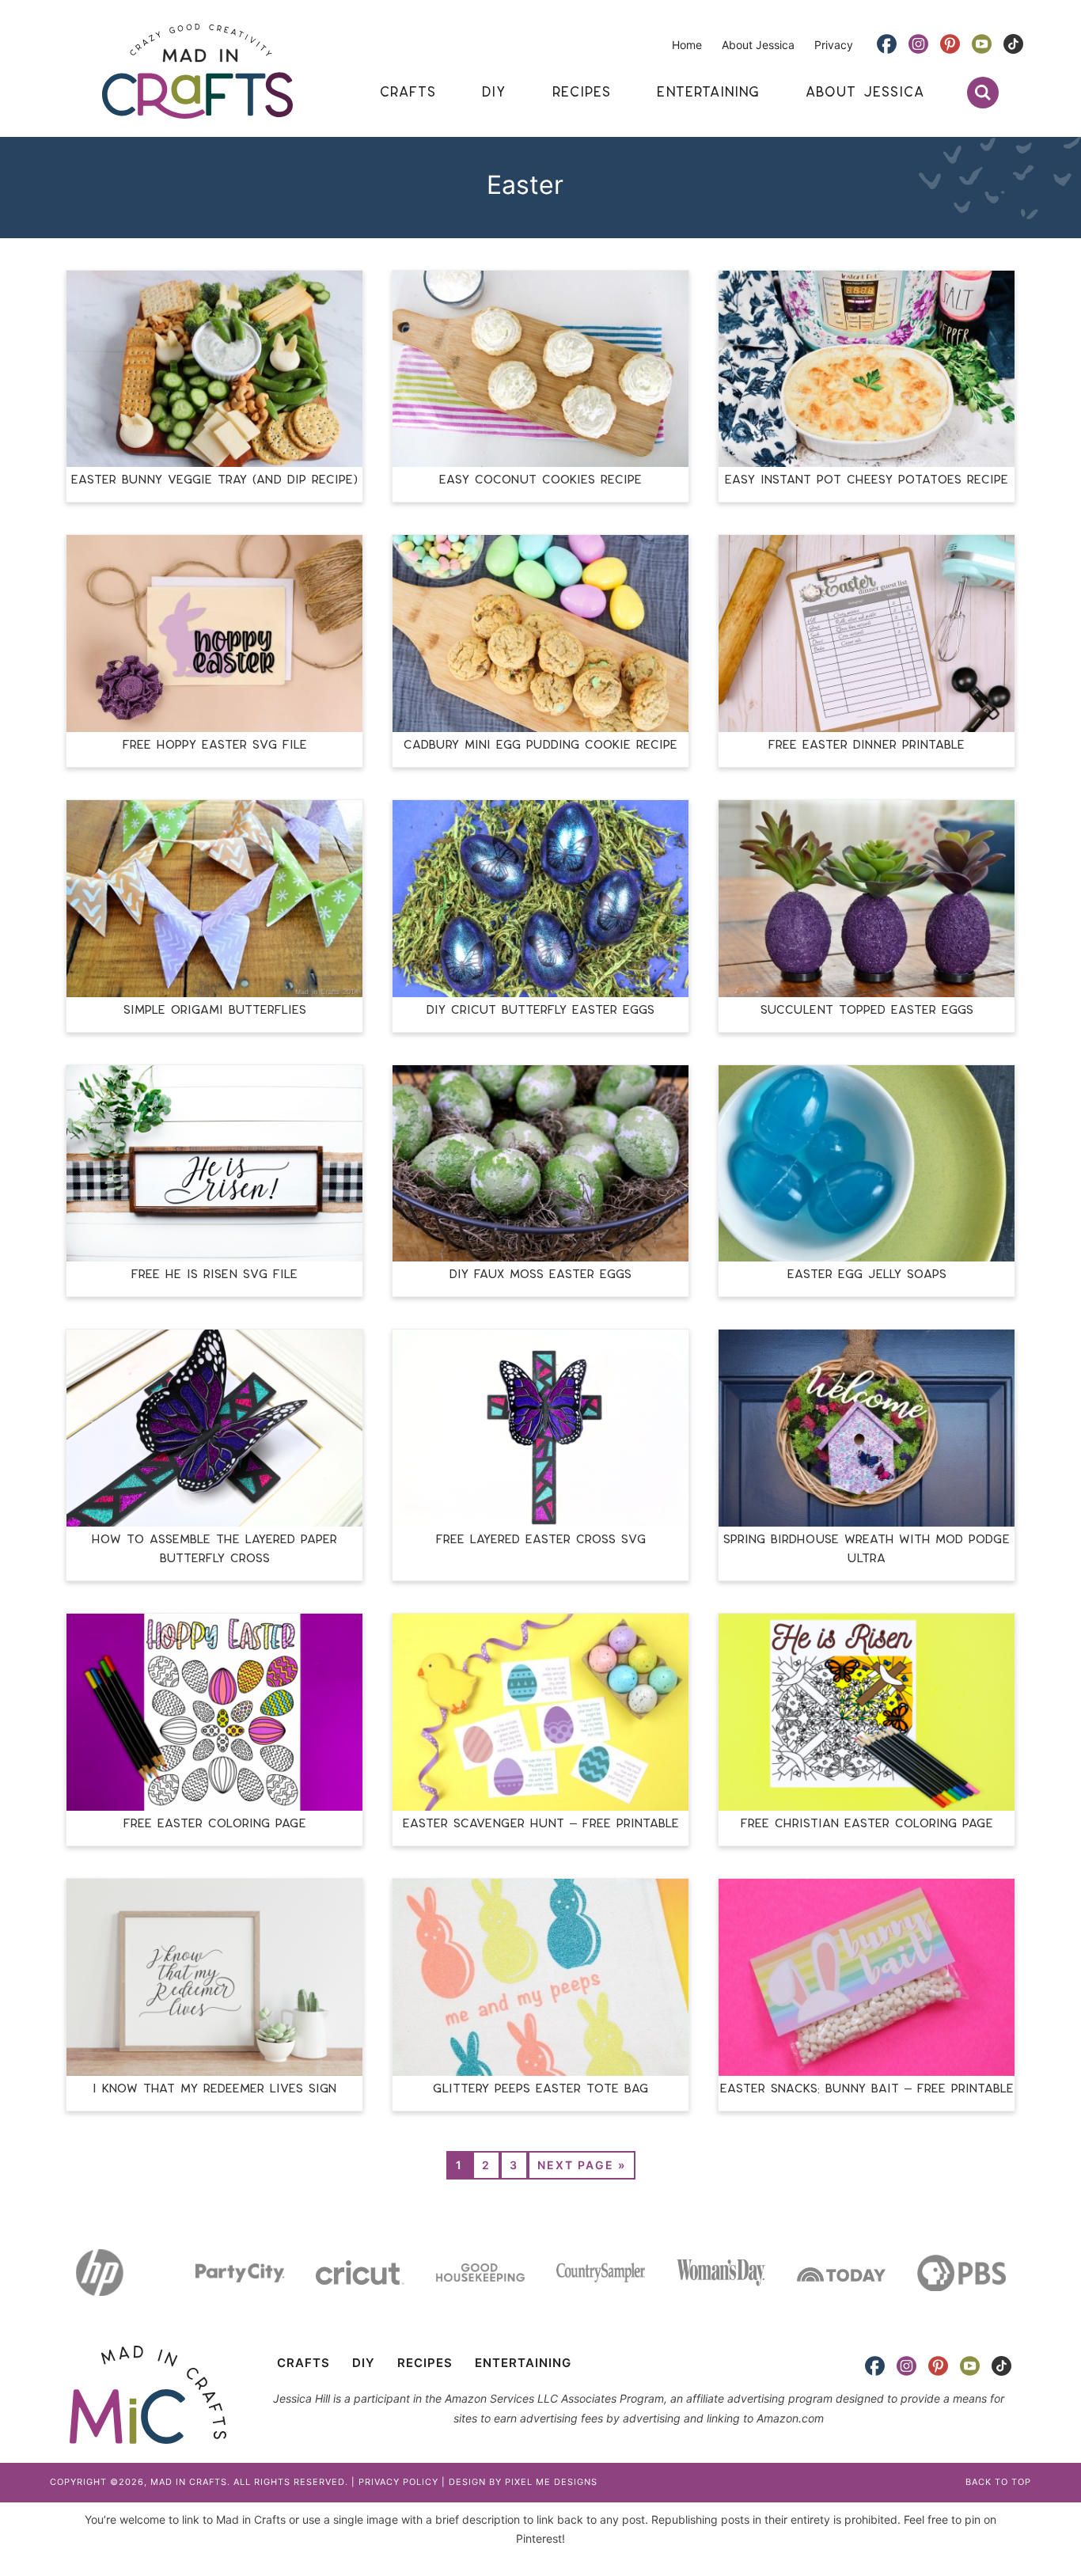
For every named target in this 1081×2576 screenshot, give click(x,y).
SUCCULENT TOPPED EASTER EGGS (867, 1010)
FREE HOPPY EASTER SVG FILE (215, 745)
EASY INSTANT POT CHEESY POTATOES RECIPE (867, 480)
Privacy (834, 45)
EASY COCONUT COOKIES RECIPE (540, 480)
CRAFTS (303, 2363)
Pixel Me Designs (551, 2482)
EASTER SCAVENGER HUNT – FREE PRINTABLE (541, 1824)
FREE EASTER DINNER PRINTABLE (867, 745)
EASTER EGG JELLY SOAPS (867, 1275)
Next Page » (582, 2165)
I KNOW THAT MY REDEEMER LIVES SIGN (214, 2089)
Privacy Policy (398, 2482)
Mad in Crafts (197, 71)
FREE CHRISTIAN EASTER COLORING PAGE (867, 1824)
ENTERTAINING (523, 2363)
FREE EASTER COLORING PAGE (215, 1824)
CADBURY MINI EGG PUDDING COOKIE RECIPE (540, 745)
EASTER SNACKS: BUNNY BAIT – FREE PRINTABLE (867, 2089)
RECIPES (425, 2363)
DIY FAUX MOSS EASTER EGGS (540, 1275)
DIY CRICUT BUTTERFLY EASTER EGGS (540, 1010)
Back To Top (998, 2482)
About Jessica (758, 45)
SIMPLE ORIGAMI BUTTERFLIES (215, 1010)
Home (687, 45)
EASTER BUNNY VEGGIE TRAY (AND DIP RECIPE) (214, 480)
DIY (364, 2363)
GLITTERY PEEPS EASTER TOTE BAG (540, 2089)
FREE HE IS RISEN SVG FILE (214, 1275)
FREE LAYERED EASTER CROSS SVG (541, 1540)
